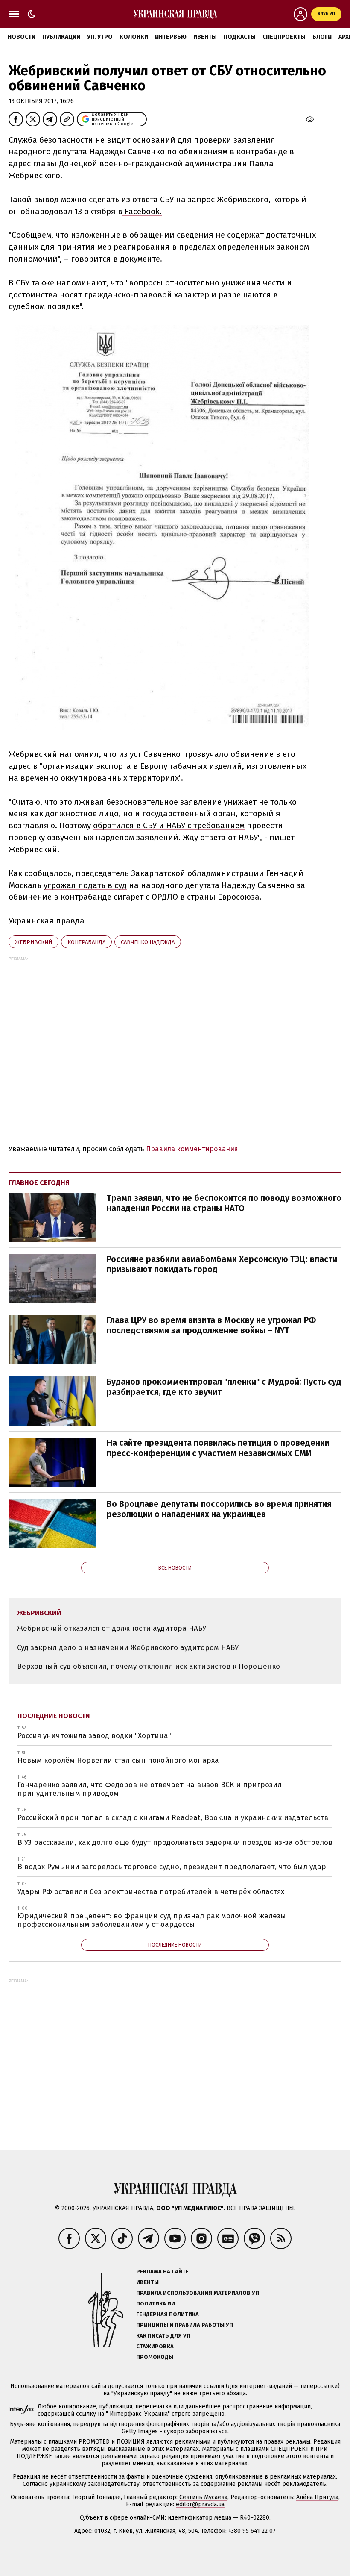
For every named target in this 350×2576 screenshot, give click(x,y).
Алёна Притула (317, 2497)
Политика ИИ (156, 2304)
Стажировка (155, 2346)
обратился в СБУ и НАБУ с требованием (169, 825)
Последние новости (54, 1716)
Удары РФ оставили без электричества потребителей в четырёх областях (151, 1892)
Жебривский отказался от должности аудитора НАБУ (112, 1628)
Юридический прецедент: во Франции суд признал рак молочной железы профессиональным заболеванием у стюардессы (152, 1920)
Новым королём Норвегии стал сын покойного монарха (118, 1760)
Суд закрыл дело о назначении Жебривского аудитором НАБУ (128, 1648)
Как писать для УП (163, 2336)
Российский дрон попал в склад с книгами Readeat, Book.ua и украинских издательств (173, 1818)
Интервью (171, 37)
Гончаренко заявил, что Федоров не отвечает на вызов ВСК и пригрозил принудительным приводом (150, 1789)
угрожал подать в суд (85, 885)
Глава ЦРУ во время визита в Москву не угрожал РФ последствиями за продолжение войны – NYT (211, 1325)
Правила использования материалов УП (198, 2293)
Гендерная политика (168, 2314)
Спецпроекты (284, 37)
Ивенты (205, 37)
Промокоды (155, 2357)
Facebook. (142, 211)
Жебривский (34, 942)
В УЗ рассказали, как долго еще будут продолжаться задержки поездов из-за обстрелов (175, 1842)
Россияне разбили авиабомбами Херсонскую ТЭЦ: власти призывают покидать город (222, 1264)
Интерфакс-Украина (139, 2414)
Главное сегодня (39, 1183)
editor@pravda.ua (200, 2504)
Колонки (134, 37)
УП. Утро (100, 37)
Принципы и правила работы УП (185, 2325)
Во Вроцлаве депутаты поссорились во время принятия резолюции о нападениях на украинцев (219, 1509)
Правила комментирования (192, 1149)
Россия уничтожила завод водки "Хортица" (94, 1736)
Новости (22, 37)
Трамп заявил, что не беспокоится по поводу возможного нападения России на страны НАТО (224, 1203)
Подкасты (240, 37)
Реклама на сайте (162, 2272)
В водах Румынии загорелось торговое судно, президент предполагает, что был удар (172, 1867)
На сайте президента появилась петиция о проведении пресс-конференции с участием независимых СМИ (218, 1448)
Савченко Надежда (148, 942)
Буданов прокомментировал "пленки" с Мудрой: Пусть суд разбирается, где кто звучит (224, 1387)
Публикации (61, 37)
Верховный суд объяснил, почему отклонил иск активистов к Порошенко (149, 1666)
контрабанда (86, 942)
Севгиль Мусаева (203, 2497)
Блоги (322, 37)
